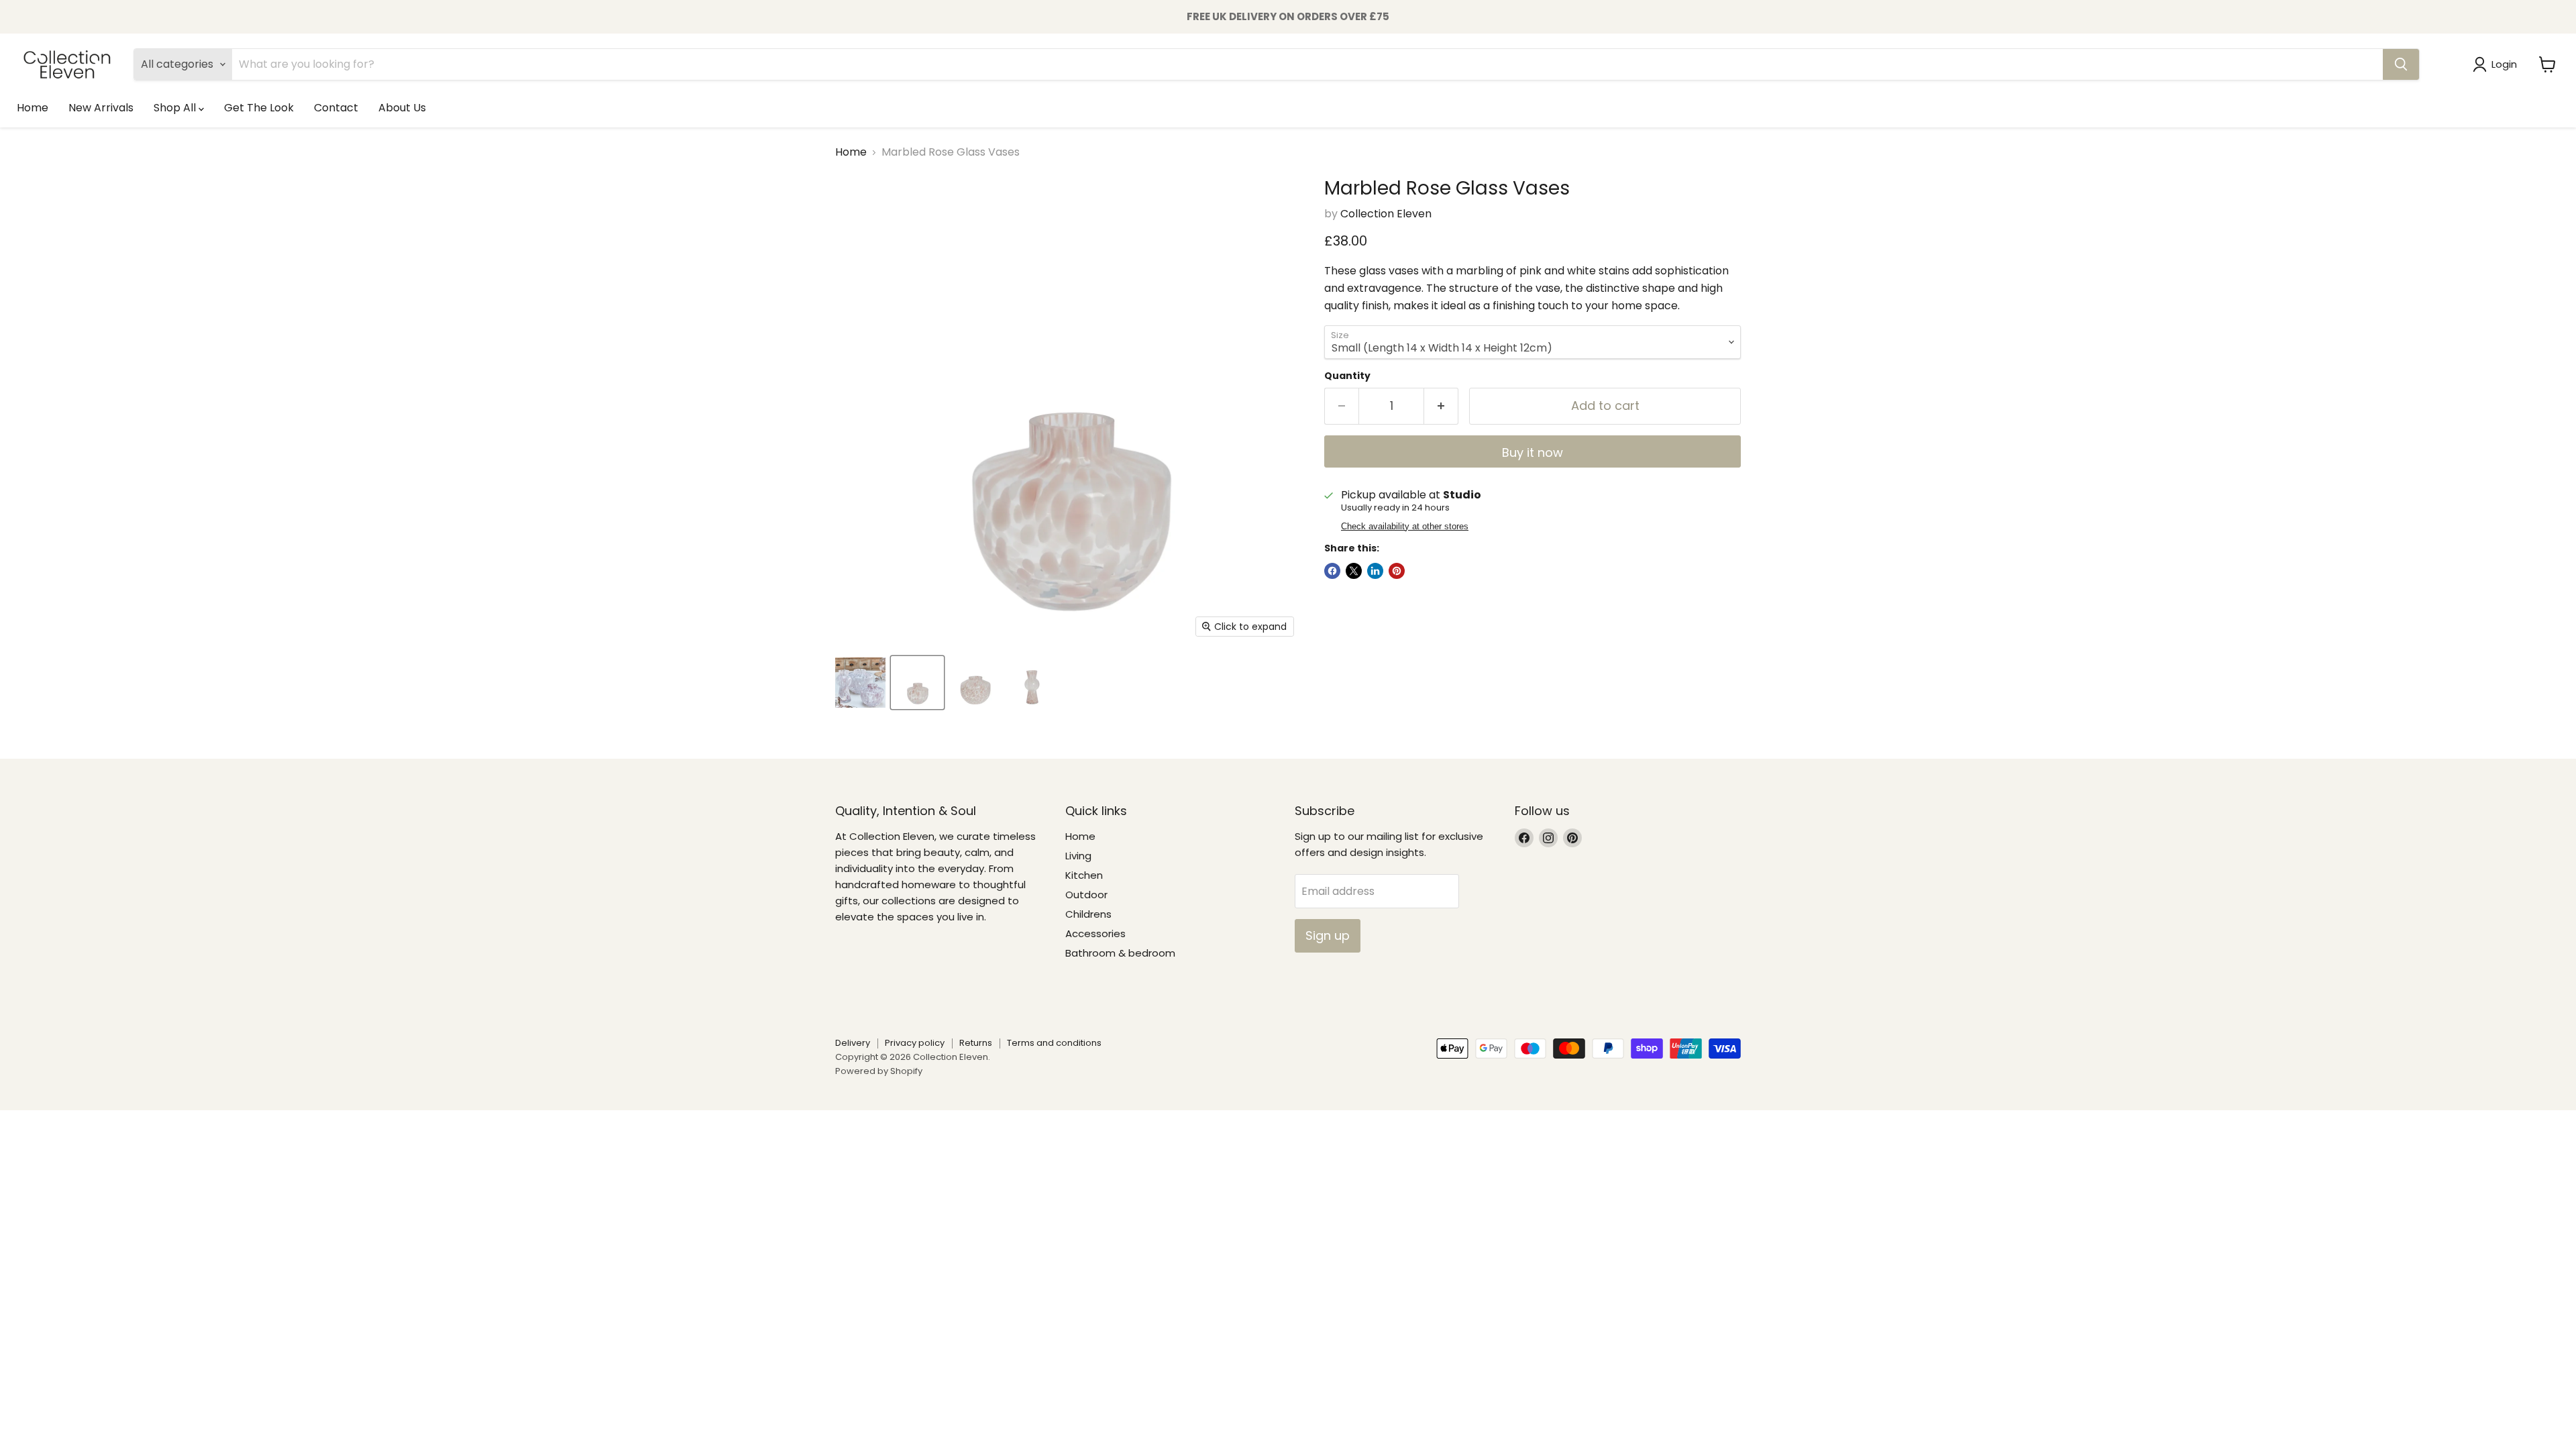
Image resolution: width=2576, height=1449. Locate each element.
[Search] (2401, 64)
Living (1078, 856)
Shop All (176, 108)
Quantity (1347, 376)
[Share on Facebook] (1332, 571)
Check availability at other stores (1405, 527)
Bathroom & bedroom (1120, 953)
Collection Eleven (1386, 214)
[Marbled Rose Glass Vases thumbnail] (860, 683)
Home (33, 108)
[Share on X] (1354, 571)
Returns (976, 1043)
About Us (402, 108)
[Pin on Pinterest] (1397, 571)
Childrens (1088, 914)
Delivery (853, 1043)
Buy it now (1533, 452)
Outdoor (1086, 895)
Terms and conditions (1054, 1043)
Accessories (1095, 933)
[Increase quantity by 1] (1441, 406)
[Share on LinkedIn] (1375, 571)
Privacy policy (915, 1043)
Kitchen (1084, 875)
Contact (336, 108)
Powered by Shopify (879, 1071)
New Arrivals (101, 108)
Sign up (1328, 935)
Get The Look (259, 108)
